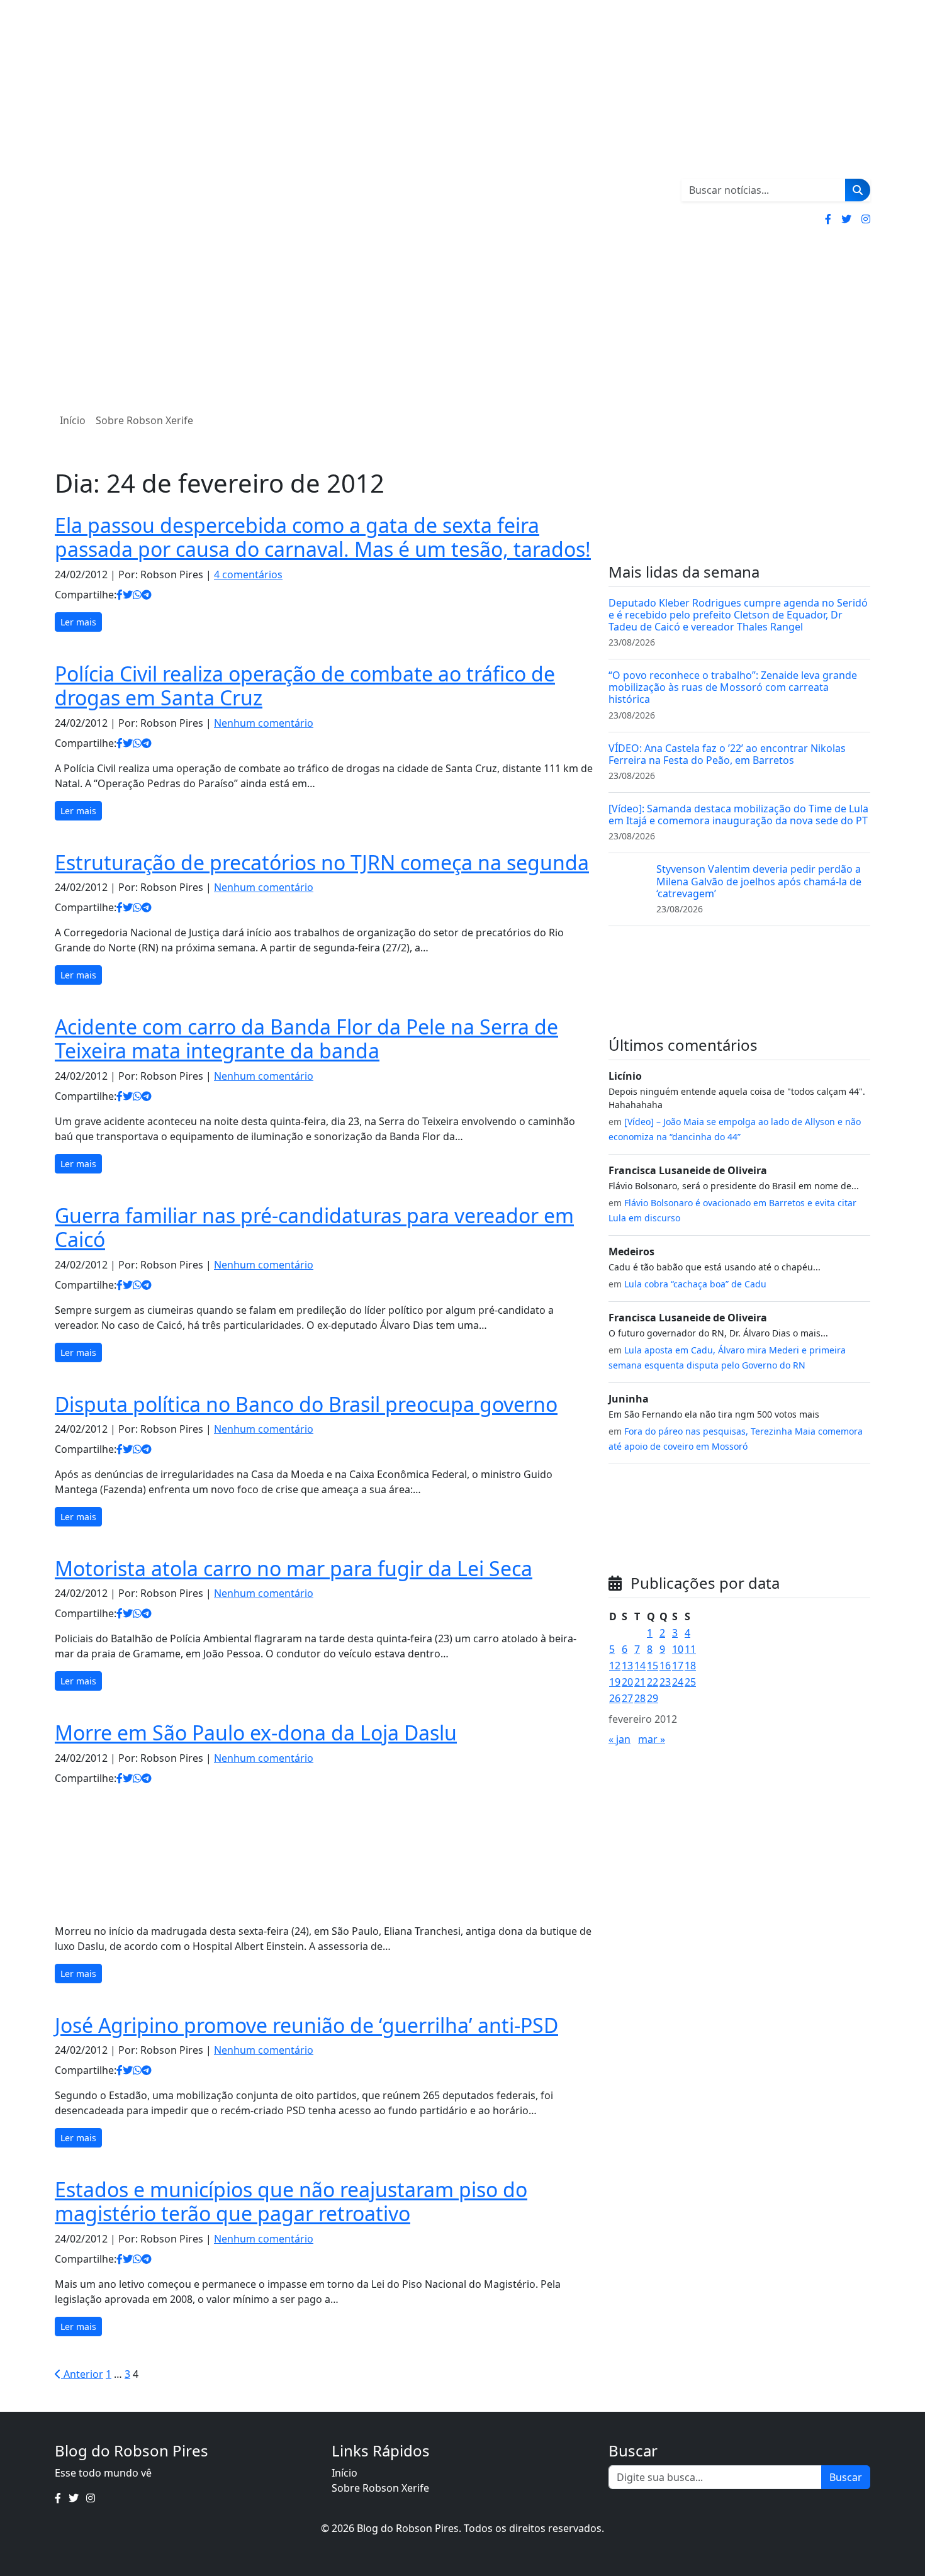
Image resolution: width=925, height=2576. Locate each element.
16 (665, 1666)
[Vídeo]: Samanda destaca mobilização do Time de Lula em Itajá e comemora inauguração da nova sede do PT (738, 815)
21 (640, 1682)
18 (690, 1666)
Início (73, 420)
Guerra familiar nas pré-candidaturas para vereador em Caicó (314, 1227)
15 (653, 1666)
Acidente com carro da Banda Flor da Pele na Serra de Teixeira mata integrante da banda (306, 1039)
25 (690, 1682)
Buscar (846, 2477)
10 (678, 1649)
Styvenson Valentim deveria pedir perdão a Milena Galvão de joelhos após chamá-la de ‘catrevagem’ (759, 881)
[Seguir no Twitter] (846, 219)
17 (678, 1666)
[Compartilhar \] (120, 595)
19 (615, 1682)
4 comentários (248, 574)
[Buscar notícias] (858, 190)
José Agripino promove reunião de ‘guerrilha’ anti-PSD (306, 2025)
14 (640, 1666)
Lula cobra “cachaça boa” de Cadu (695, 1284)
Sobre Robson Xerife (144, 420)
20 (627, 1682)
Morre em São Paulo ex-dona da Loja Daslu (256, 1733)
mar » (652, 1739)
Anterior (82, 2374)
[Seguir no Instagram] (866, 219)
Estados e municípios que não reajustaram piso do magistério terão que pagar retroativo (291, 2201)
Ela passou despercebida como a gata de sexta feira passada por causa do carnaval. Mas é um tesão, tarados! (323, 537)
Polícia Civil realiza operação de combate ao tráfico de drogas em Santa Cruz (305, 686)
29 (653, 1698)
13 (627, 1666)
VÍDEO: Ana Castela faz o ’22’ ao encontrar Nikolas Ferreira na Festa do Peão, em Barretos (727, 754)
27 (627, 1698)
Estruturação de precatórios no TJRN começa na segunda (322, 862)
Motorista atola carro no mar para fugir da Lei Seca (294, 1568)
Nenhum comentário (264, 723)
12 (615, 1666)
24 (678, 1682)
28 (640, 1698)
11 (690, 1649)
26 (615, 1698)
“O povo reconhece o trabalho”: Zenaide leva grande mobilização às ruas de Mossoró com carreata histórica (733, 687)
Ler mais (78, 622)
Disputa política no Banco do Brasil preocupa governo (306, 1404)
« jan (619, 1739)
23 (665, 1682)
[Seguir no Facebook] (828, 219)
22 (653, 1682)
